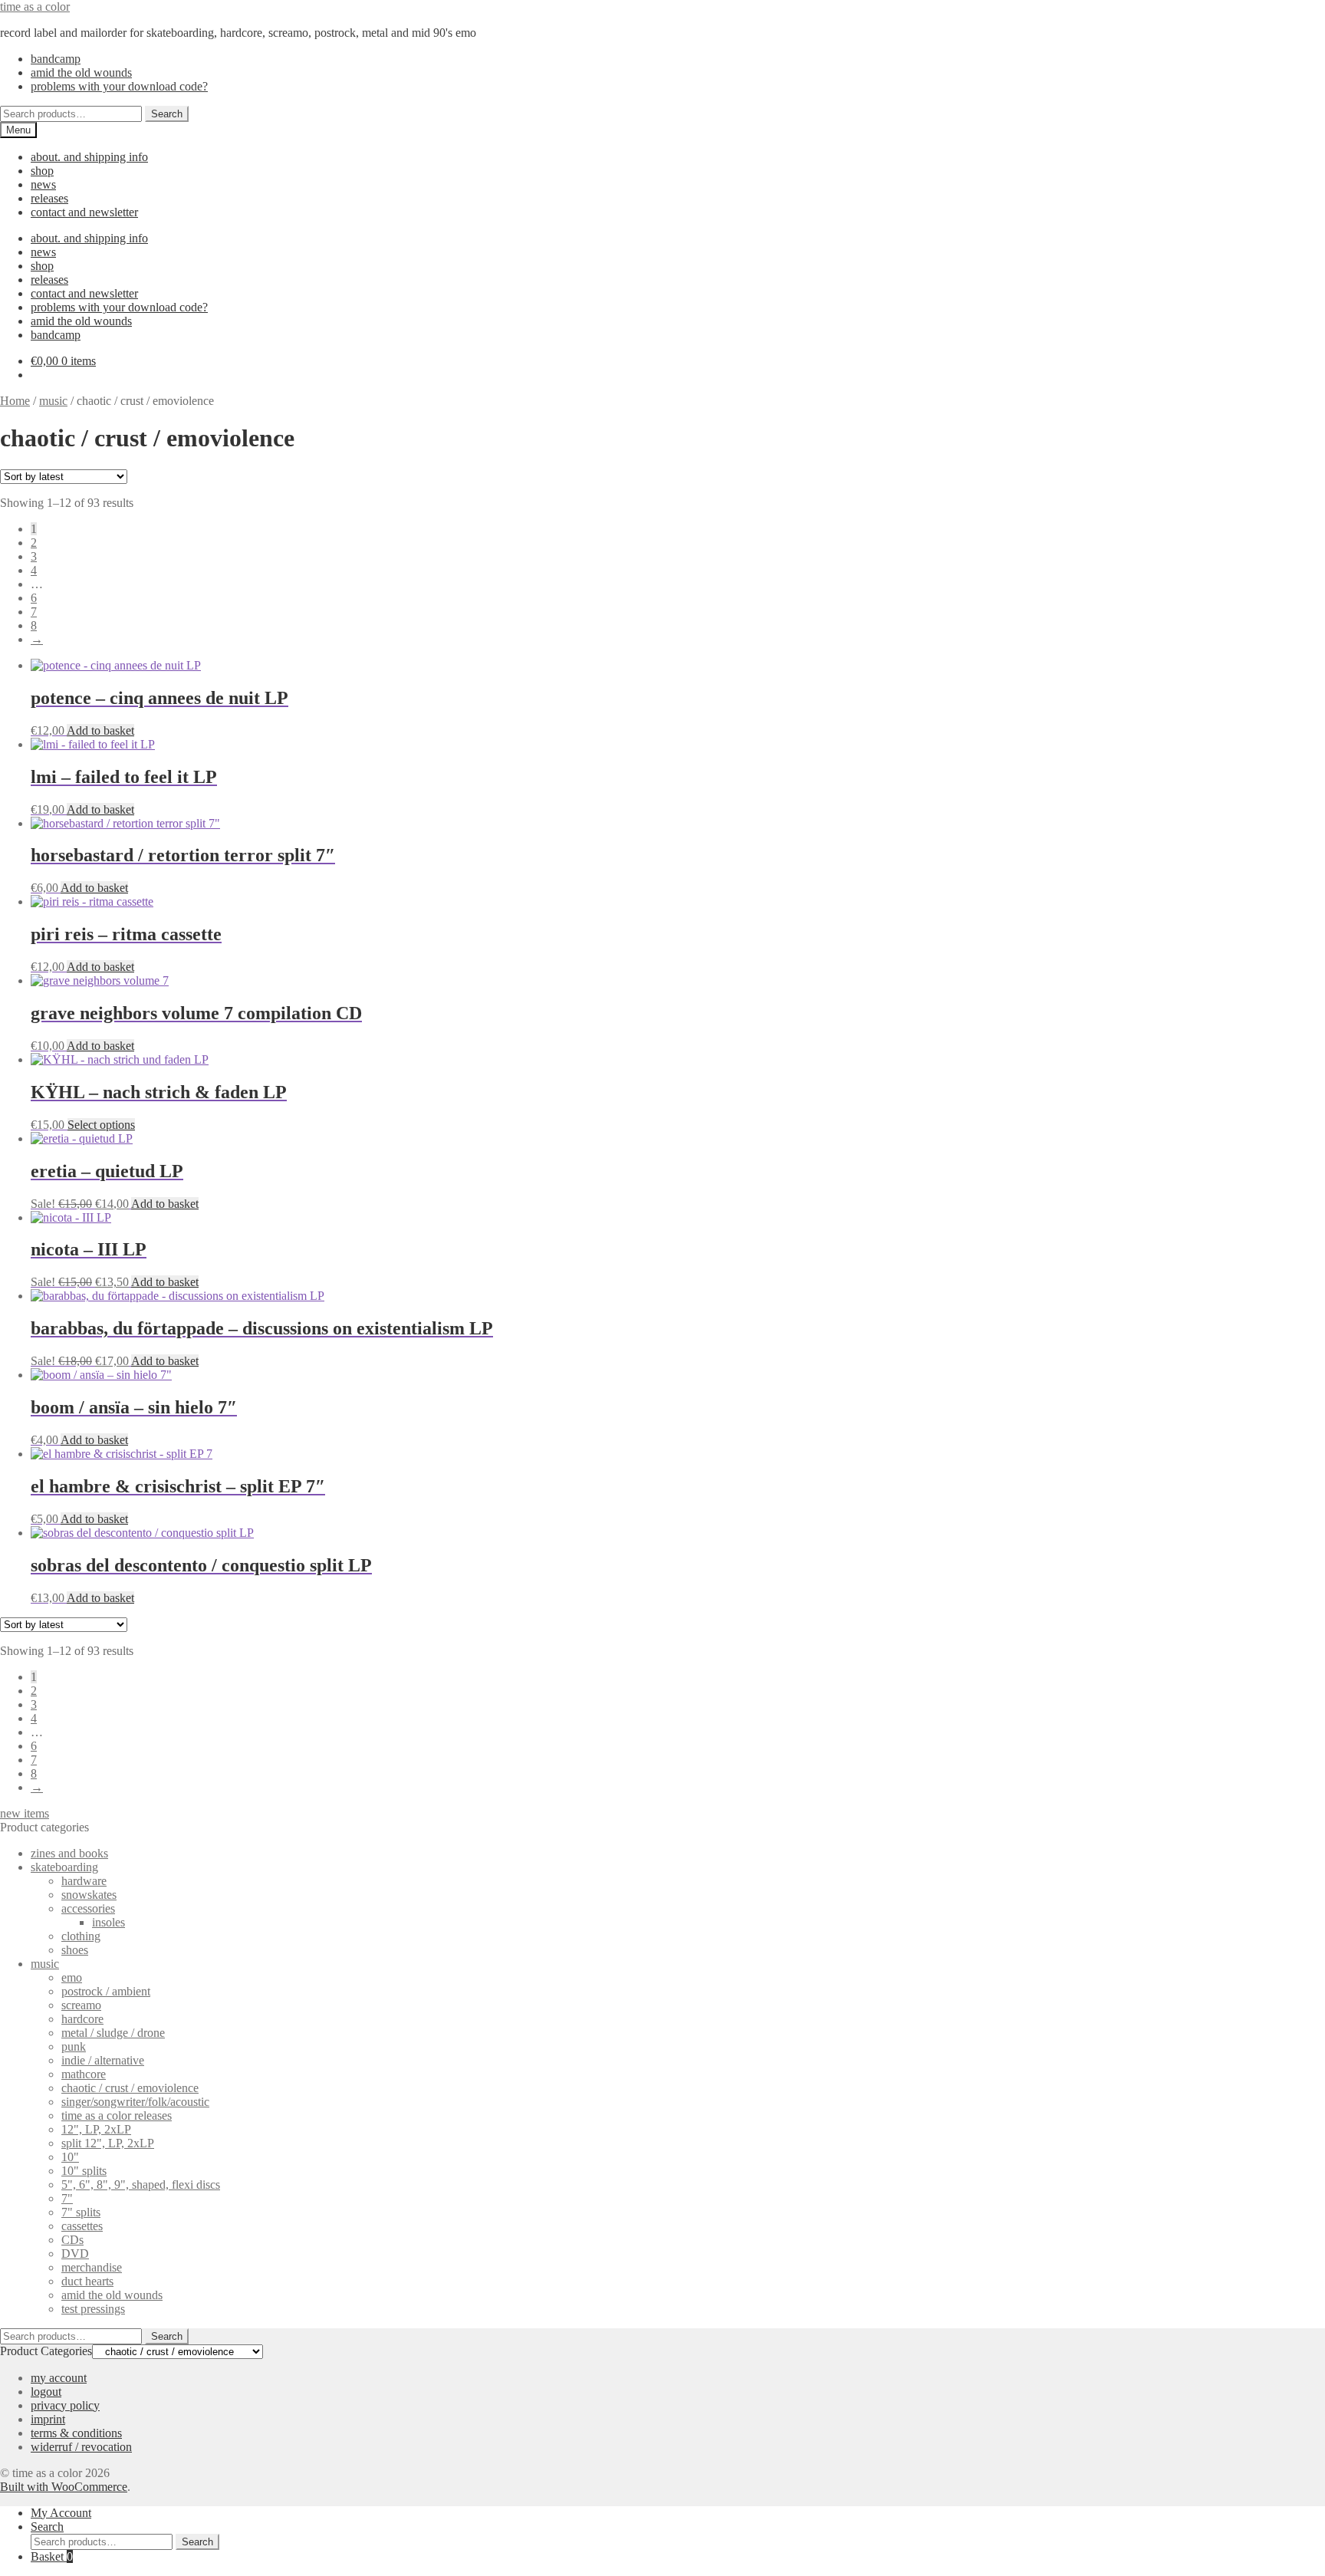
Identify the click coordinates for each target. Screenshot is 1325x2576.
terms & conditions (76, 2433)
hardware (84, 1881)
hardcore (82, 2019)
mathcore (84, 2074)
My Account (61, 2513)
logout (46, 2392)
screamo (81, 2005)
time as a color (35, 7)
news (43, 184)
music (53, 401)
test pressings (93, 2309)
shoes (75, 1950)
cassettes (82, 2226)
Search (167, 114)
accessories (88, 1908)
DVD (75, 2254)
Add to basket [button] (100, 730)
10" (70, 2157)
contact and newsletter (84, 212)
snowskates (89, 1895)
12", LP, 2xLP (96, 2129)
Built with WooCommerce (64, 2487)
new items (25, 1813)
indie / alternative (103, 2060)
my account (59, 2378)
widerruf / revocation (81, 2447)
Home (15, 401)
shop (42, 171)
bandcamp (56, 59)
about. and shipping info (89, 157)
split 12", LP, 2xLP (108, 2143)
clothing (81, 1936)
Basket (52, 2556)
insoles (108, 1922)
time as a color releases (117, 2115)
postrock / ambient (106, 1991)
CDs (72, 2240)
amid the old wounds (81, 72)
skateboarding (64, 1867)
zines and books (69, 1853)
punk (74, 2046)
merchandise (92, 2267)
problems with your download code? (119, 86)
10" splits (84, 2171)
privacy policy (65, 2405)
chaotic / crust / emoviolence (130, 2088)
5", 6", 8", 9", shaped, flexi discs (141, 2185)
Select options (101, 1125)
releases (49, 198)
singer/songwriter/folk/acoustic (135, 2102)
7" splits (81, 2212)
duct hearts (87, 2281)
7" (67, 2198)
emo (72, 1977)
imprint (48, 2419)
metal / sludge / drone (113, 2033)
